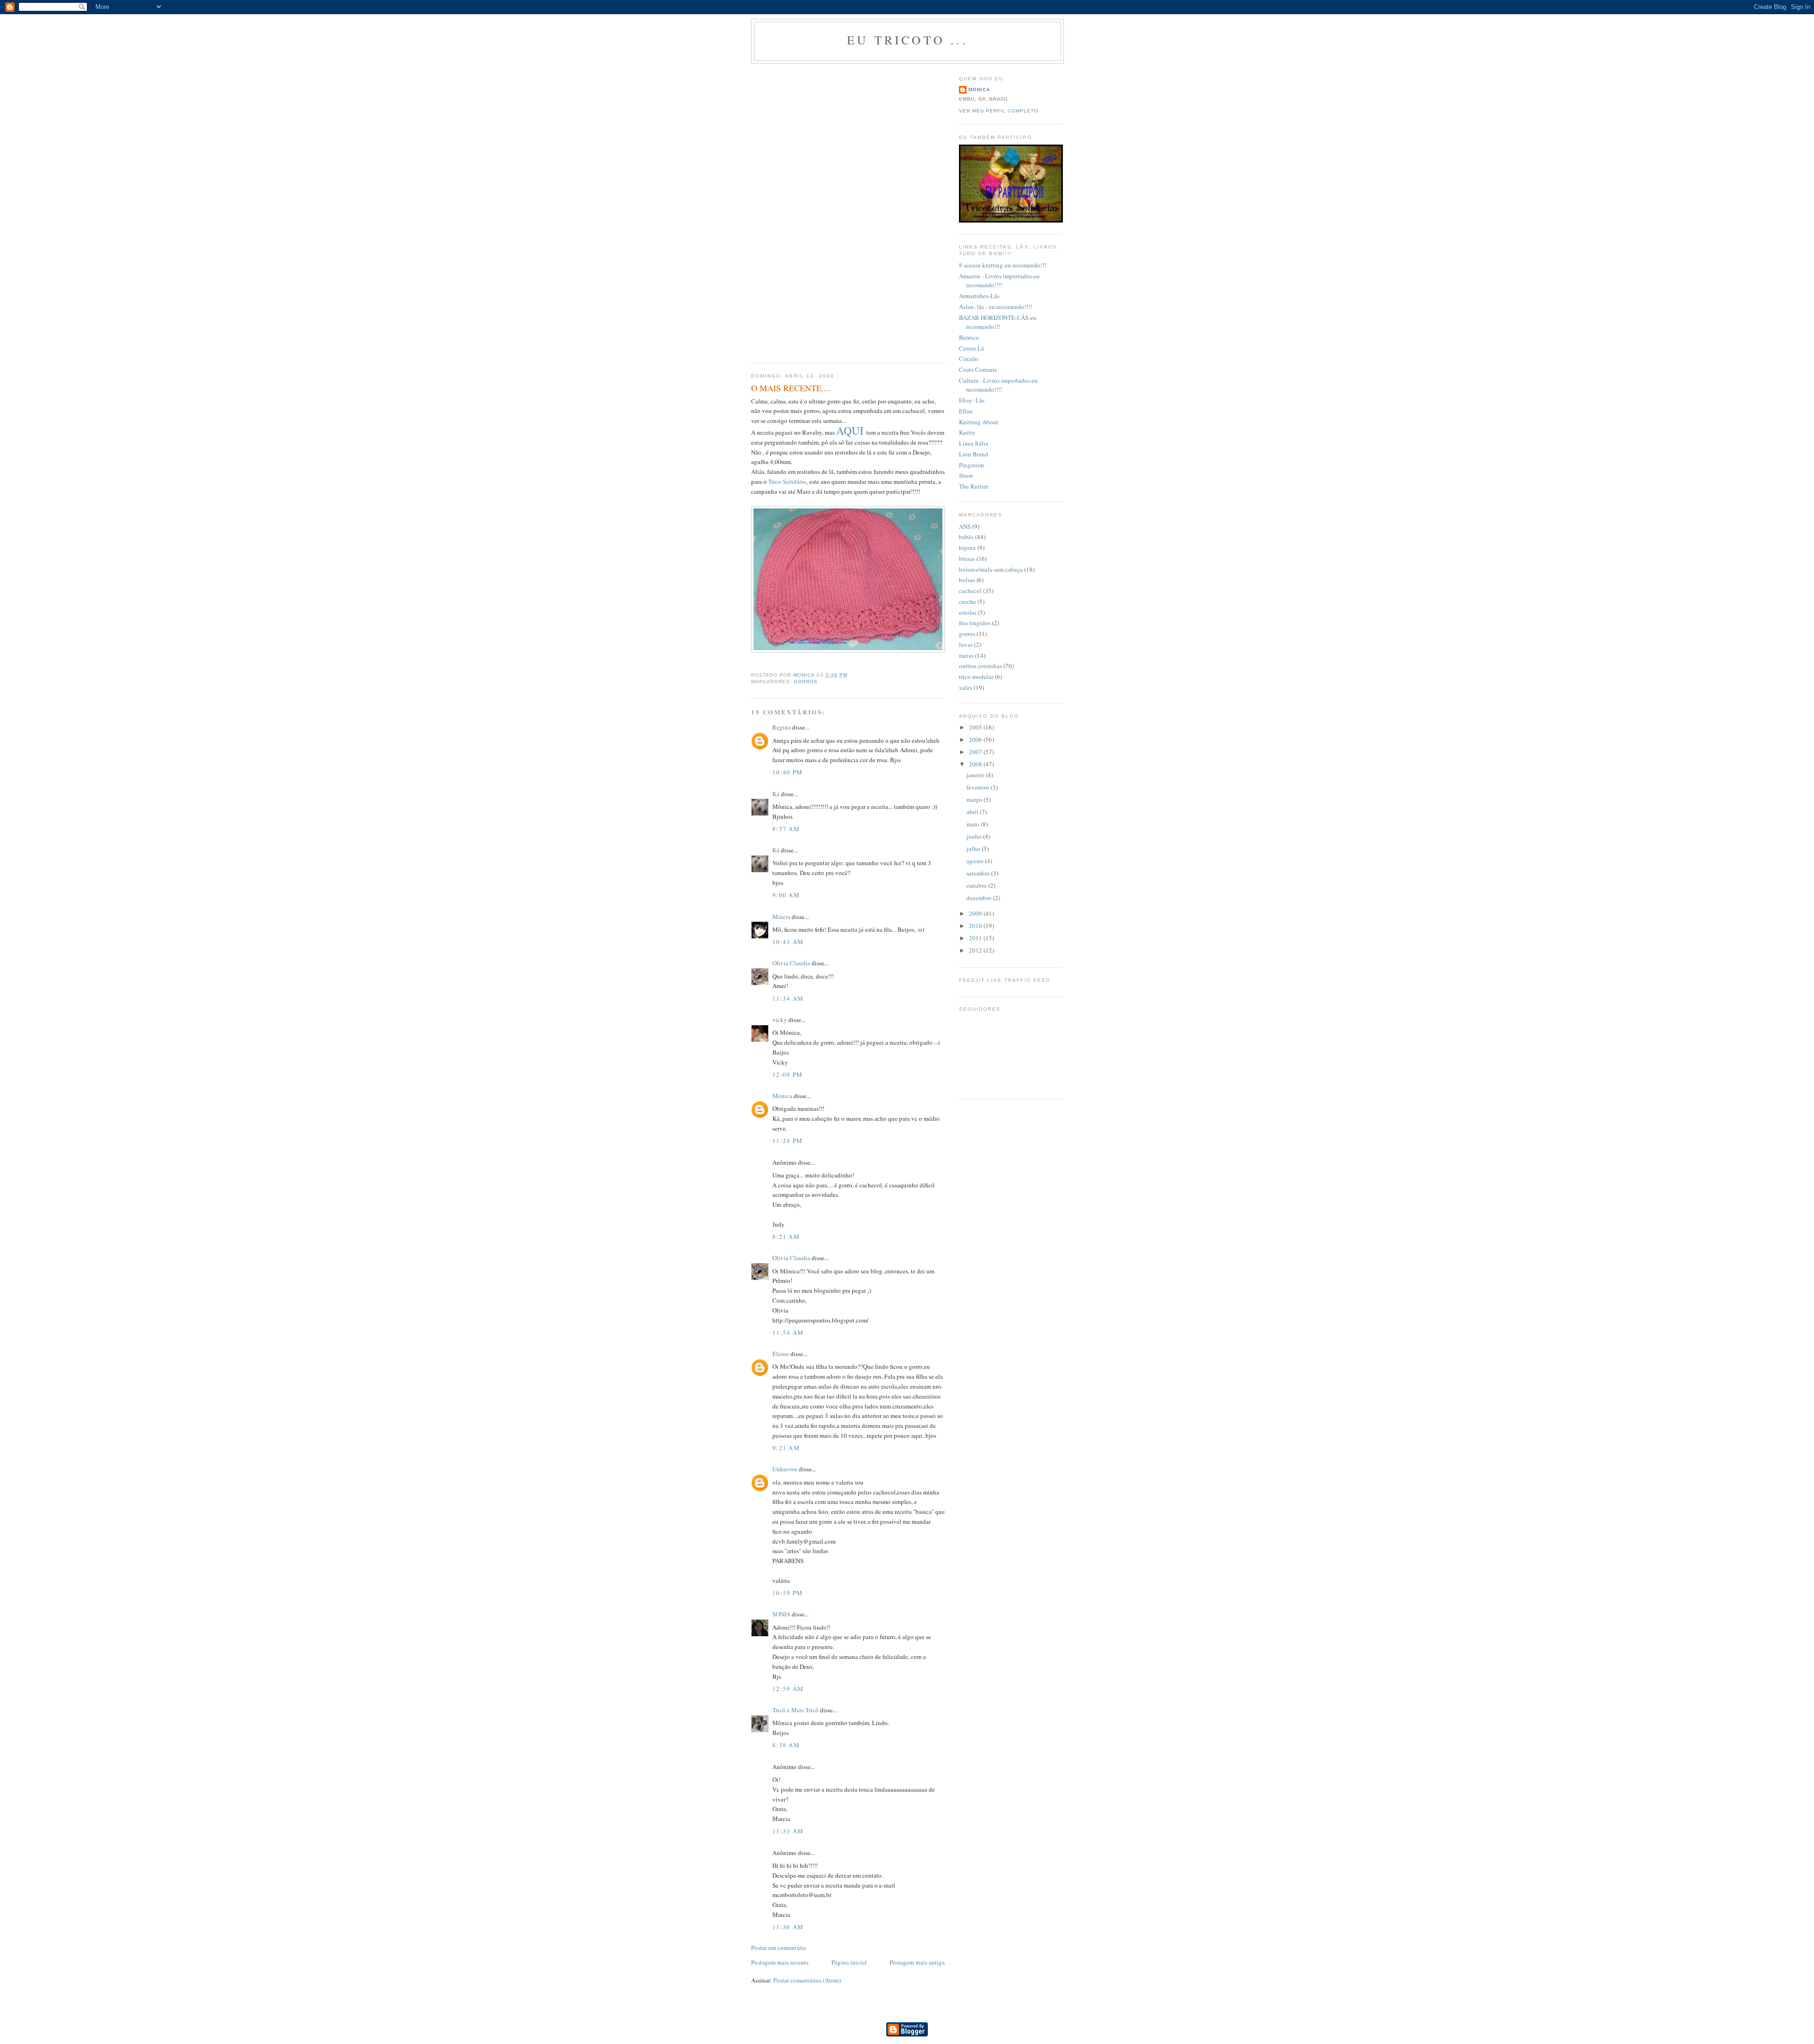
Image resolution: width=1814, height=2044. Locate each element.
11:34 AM (788, 998)
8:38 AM (786, 1745)
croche (967, 601)
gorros (806, 682)
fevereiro (979, 787)
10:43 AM (788, 942)
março (975, 799)
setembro (979, 873)
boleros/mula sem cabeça (991, 569)
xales (966, 687)
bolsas (967, 580)
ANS (965, 526)
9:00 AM (786, 895)
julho (974, 849)
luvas (966, 644)
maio (974, 824)
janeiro (976, 775)
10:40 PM (787, 772)
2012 (976, 950)
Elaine (781, 1354)
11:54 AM (788, 1332)
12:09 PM (787, 1074)
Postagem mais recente (780, 1962)
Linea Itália (974, 443)
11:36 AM (788, 1927)
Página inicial (849, 1962)
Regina (782, 727)
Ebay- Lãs (972, 400)
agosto (976, 861)
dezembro (980, 898)
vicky (780, 1020)
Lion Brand (974, 454)
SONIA (781, 1614)
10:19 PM (787, 1593)
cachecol (970, 591)
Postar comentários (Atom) (807, 1980)
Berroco (969, 337)
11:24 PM (787, 1141)
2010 (976, 926)
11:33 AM (788, 1831)
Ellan (966, 411)
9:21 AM (786, 1448)
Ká (776, 794)
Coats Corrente (978, 369)
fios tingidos (975, 623)
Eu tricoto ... (907, 40)
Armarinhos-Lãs (979, 296)
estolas (968, 612)
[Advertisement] (779, 210)
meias (966, 655)
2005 (976, 727)
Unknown (785, 1469)
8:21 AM (786, 1237)
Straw (966, 475)
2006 (976, 739)
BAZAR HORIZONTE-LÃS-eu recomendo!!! (998, 322)
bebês (966, 537)
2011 (976, 938)
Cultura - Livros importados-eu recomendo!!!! (998, 385)
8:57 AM (786, 829)
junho (975, 836)
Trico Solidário (787, 481)
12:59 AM (788, 1689)
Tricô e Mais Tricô (796, 1710)
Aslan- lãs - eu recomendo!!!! (996, 307)
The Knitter (974, 486)
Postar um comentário (779, 1948)
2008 (976, 764)
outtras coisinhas (980, 666)
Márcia (782, 917)
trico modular (976, 677)
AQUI (851, 430)
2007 (976, 752)
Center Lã (971, 348)
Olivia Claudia (791, 963)
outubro (977, 885)
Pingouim (971, 465)
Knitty (967, 432)
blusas (967, 558)
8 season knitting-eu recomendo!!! (1003, 265)
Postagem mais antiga (917, 1962)
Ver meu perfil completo (999, 111)
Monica (782, 1096)
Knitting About (979, 422)
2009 (976, 913)
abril (973, 812)
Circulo (969, 359)
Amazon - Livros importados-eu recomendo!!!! (999, 281)
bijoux (967, 548)
